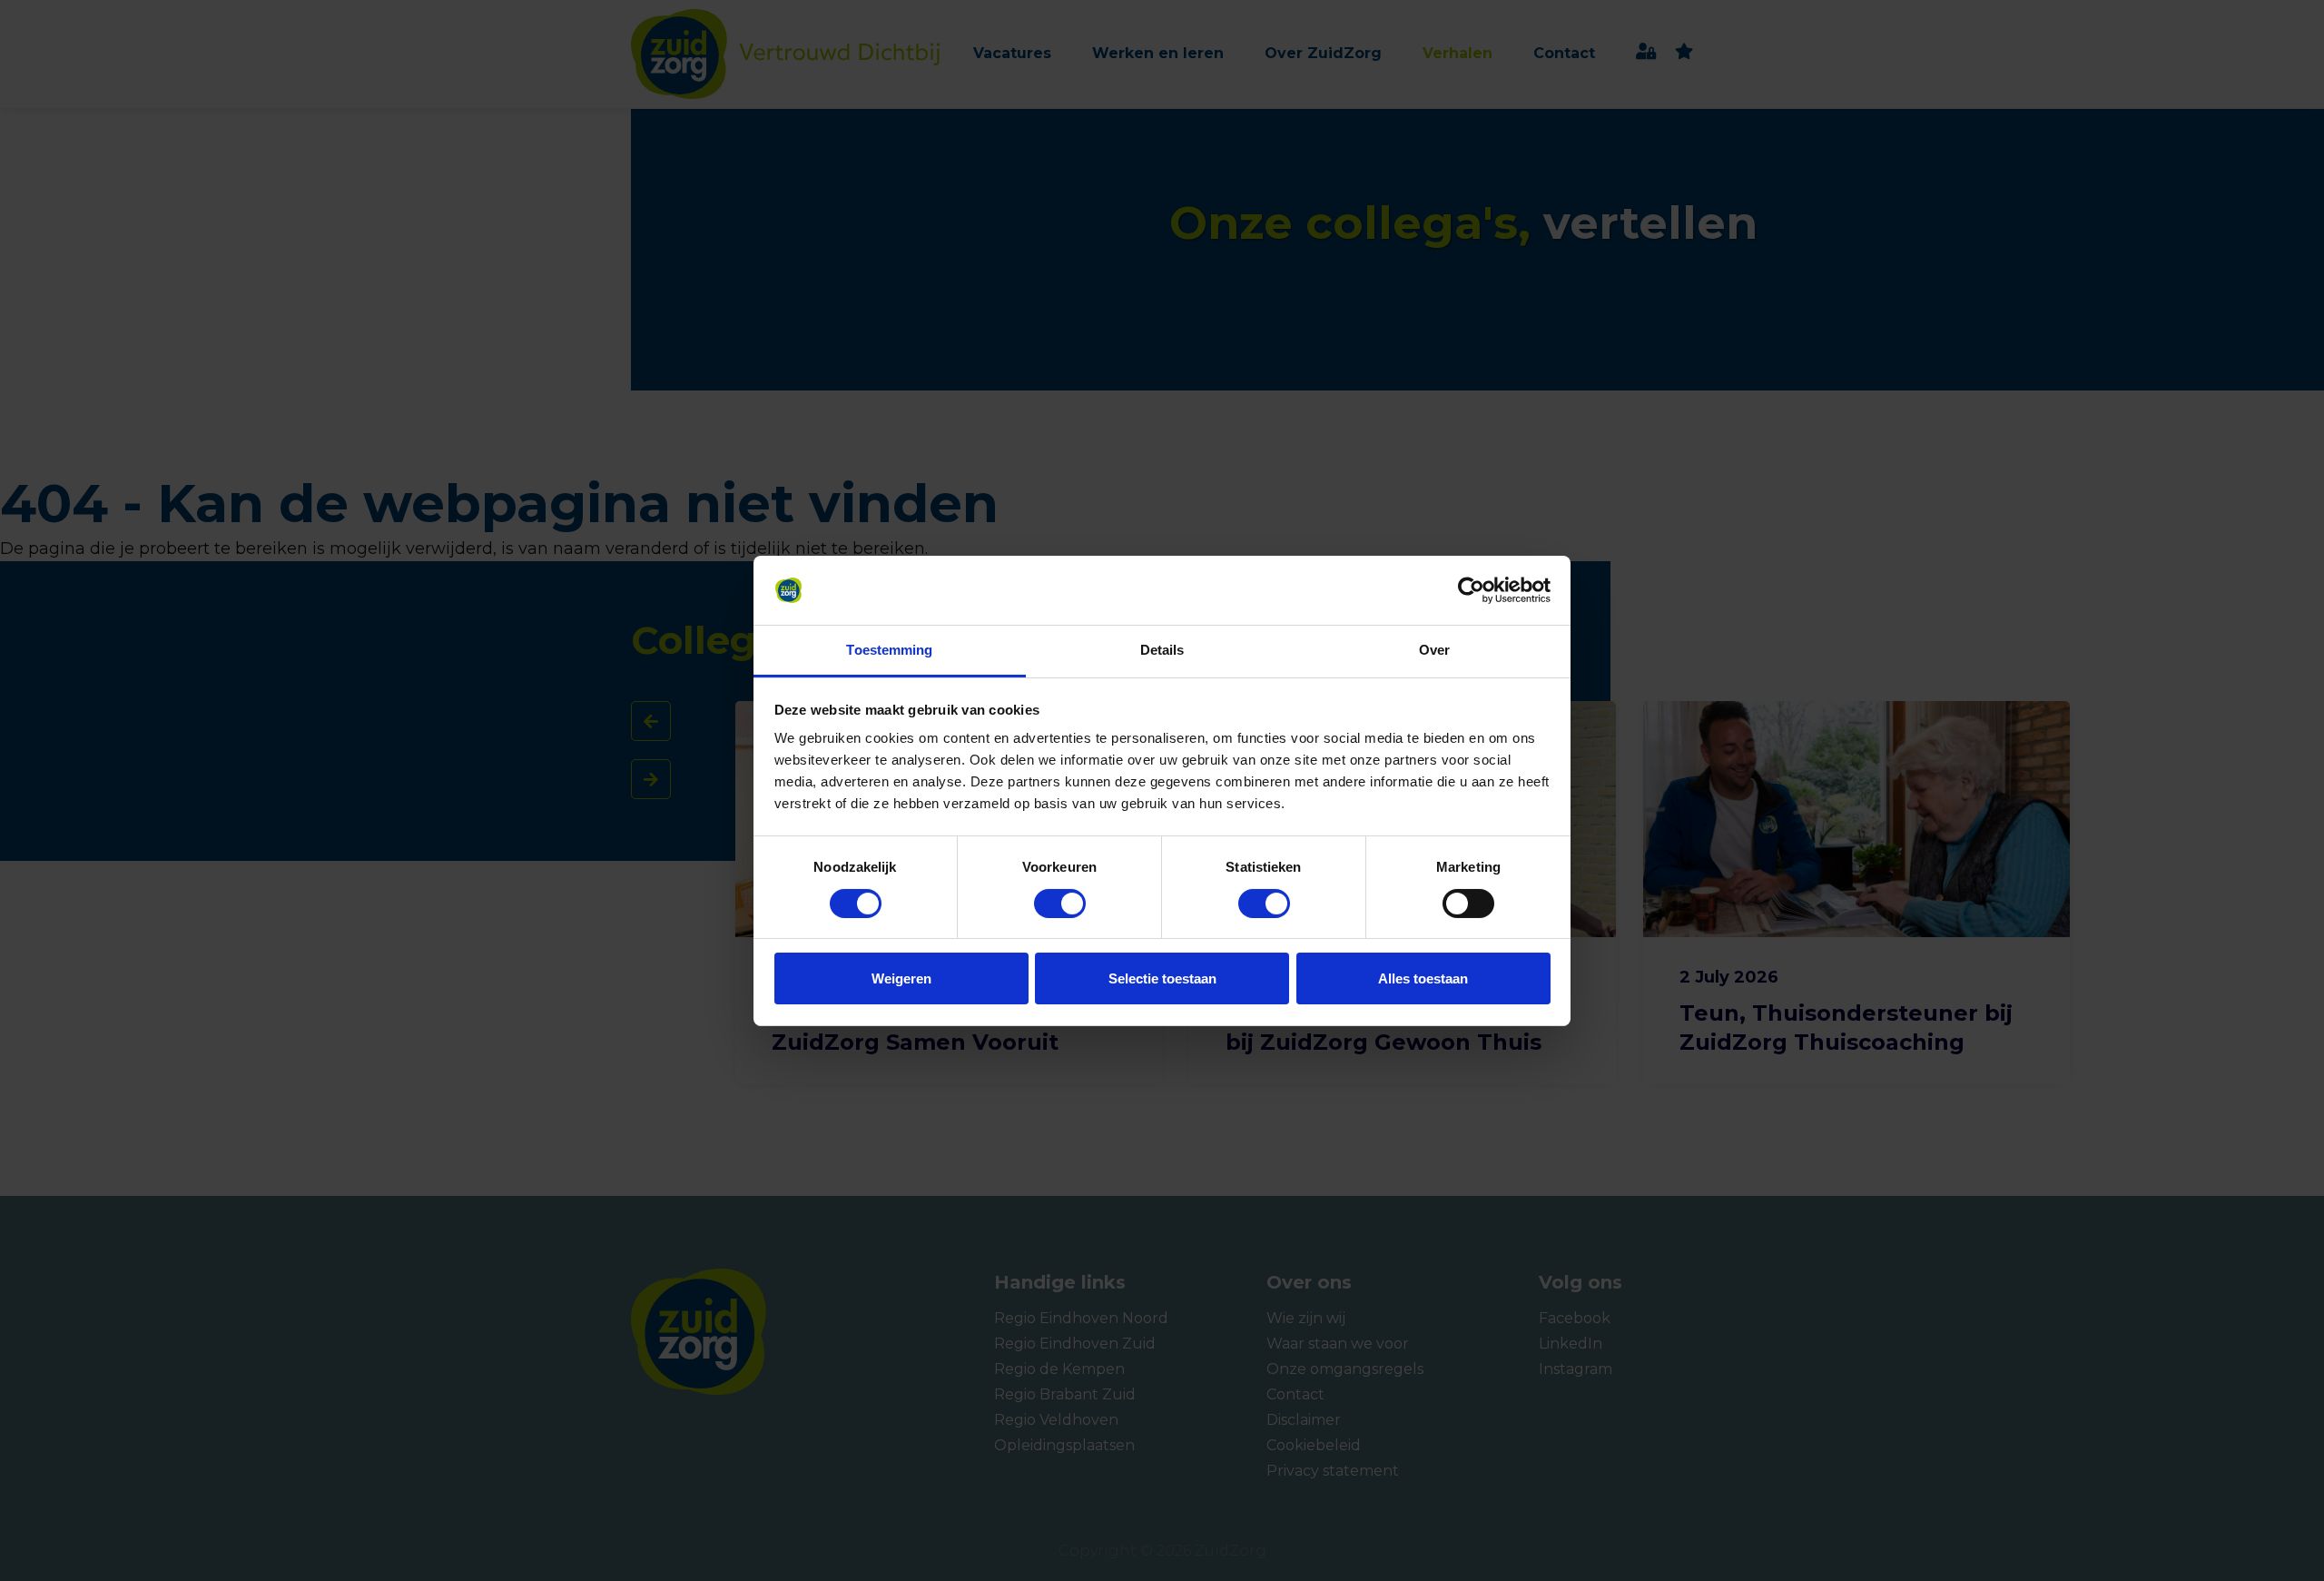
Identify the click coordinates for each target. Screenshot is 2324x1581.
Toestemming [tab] (889, 650)
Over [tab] (1434, 650)
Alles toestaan (1423, 978)
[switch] (1043, 904)
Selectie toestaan (1162, 978)
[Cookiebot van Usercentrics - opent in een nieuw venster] (1471, 590)
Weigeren (901, 978)
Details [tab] (1162, 650)
